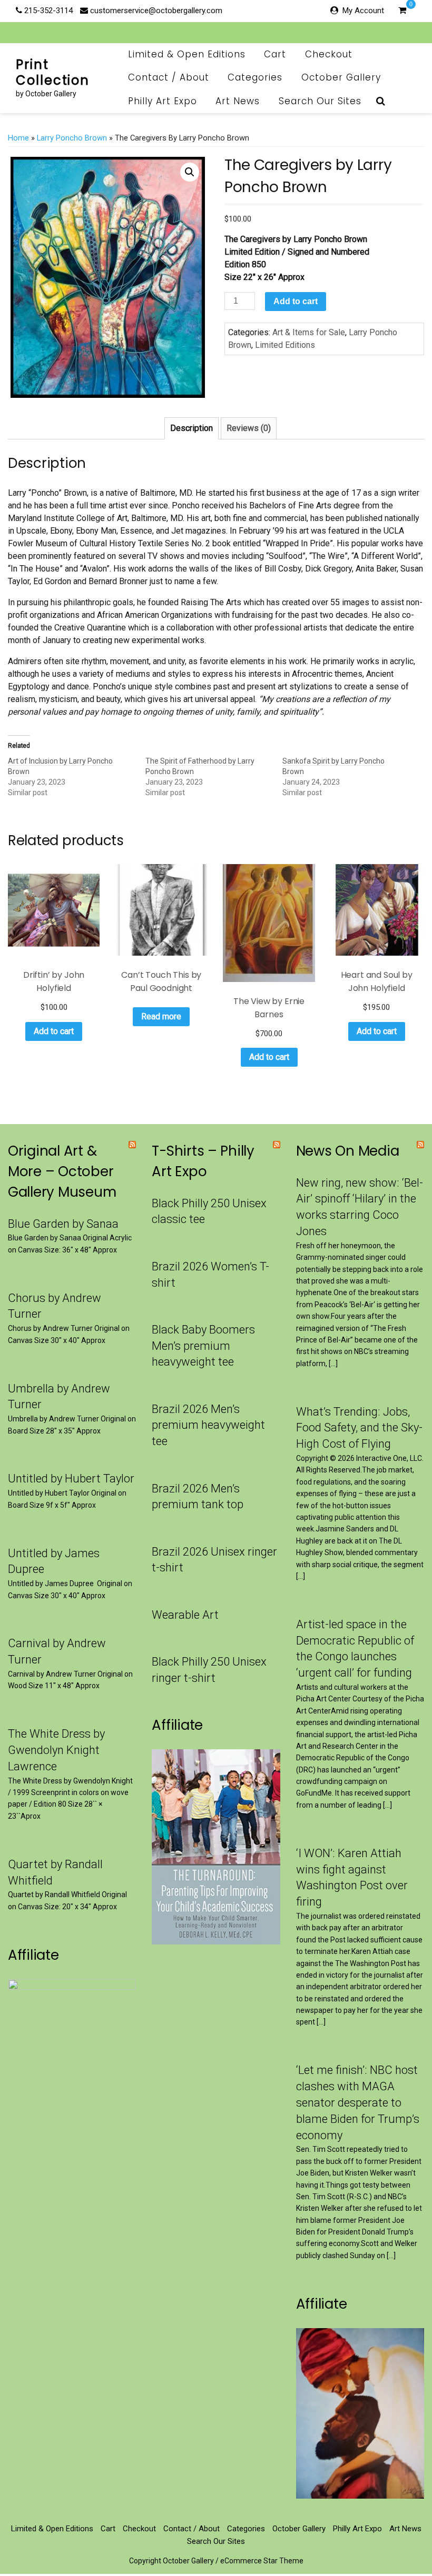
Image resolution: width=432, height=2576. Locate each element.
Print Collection (53, 72)
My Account (363, 11)
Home (18, 138)
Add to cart (296, 301)
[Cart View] (402, 12)
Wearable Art (185, 1615)
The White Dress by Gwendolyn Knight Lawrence (56, 1750)
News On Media (348, 1151)
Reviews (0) (249, 428)
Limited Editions (285, 345)
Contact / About (169, 77)
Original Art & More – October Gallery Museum (62, 1171)
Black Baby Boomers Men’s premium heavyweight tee (203, 1346)
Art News (238, 101)
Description (192, 428)
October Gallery (341, 77)
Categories (255, 77)
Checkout (329, 54)
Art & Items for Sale (309, 332)
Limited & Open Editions (187, 54)
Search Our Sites (320, 101)
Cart (275, 54)
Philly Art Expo (163, 101)
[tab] (192, 428)
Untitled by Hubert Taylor (71, 1479)
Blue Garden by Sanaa (63, 1224)
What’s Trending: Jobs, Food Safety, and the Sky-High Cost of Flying (359, 1428)
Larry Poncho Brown (72, 138)
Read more (161, 1016)
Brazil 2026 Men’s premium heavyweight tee (208, 1425)
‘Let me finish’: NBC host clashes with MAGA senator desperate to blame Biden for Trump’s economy (358, 2102)
